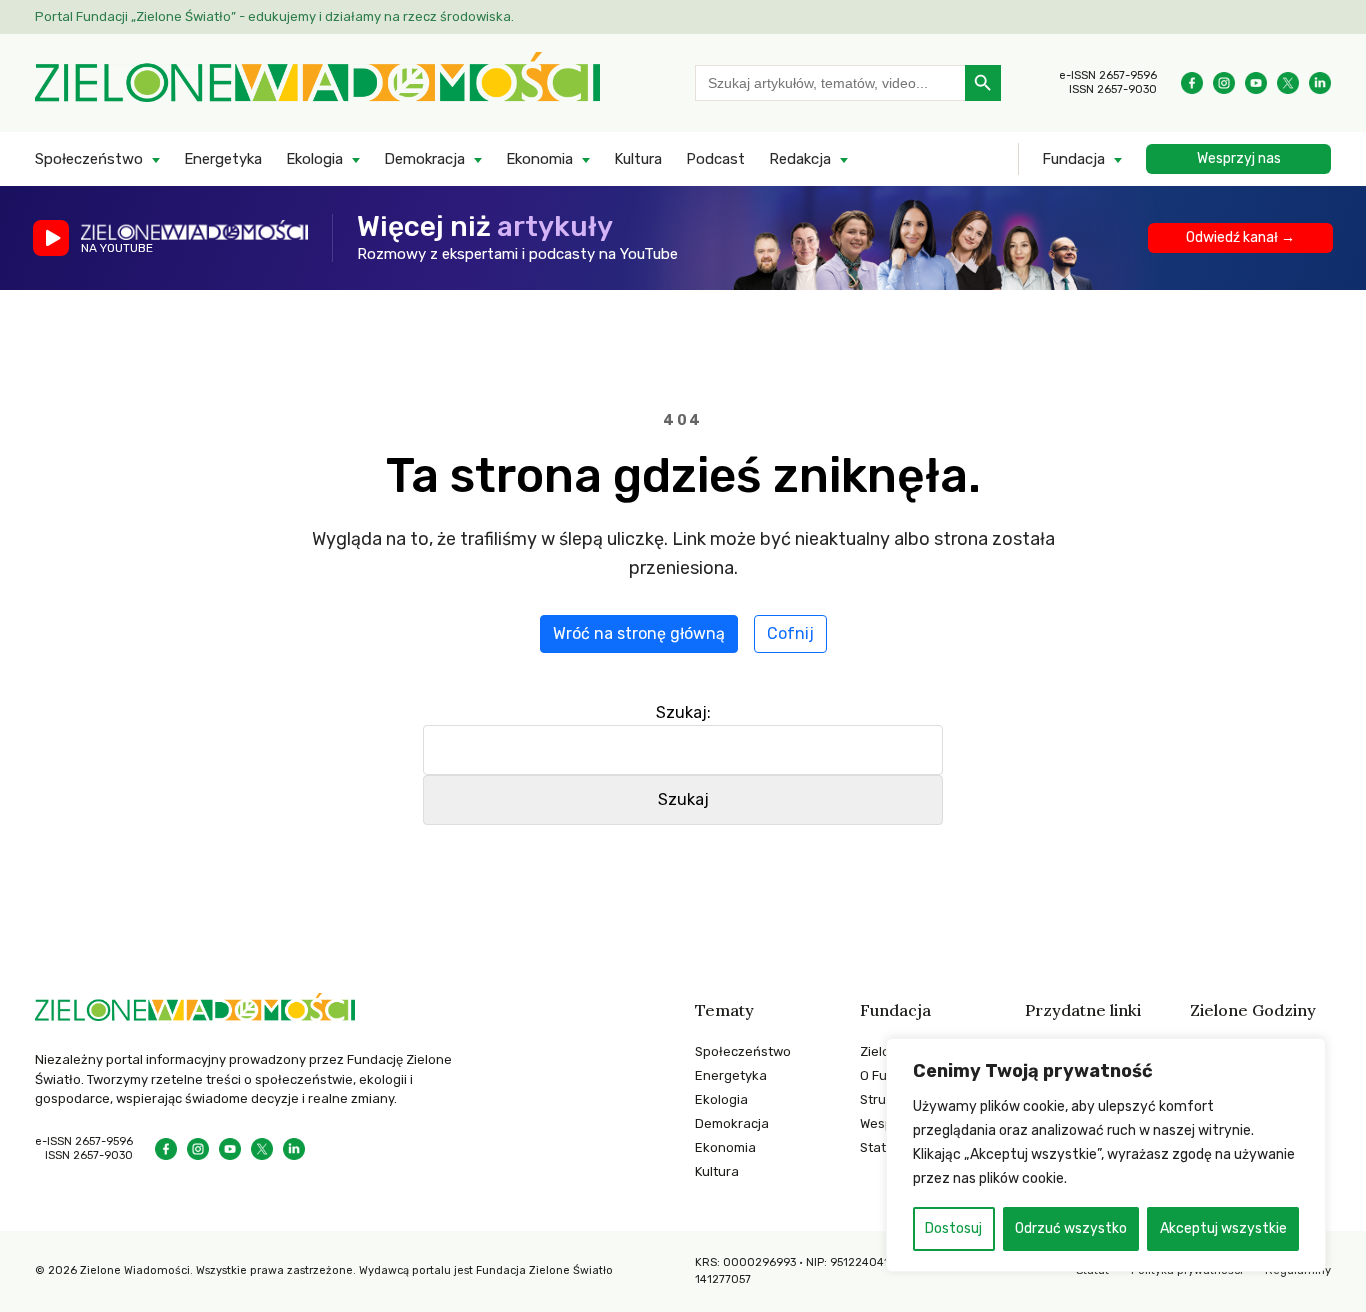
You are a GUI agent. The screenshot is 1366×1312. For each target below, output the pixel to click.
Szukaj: (683, 712)
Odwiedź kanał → (1240, 237)
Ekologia (314, 159)
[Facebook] (1192, 83)
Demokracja (424, 159)
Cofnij (790, 633)
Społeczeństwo (89, 159)
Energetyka (223, 159)
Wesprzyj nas (1239, 158)
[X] (1288, 83)
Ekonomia (539, 159)
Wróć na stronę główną (639, 633)
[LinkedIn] (1320, 83)
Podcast (715, 159)
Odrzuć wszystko (1071, 1228)
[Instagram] (1224, 83)
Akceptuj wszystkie (1223, 1228)
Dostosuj (953, 1228)
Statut (879, 1147)
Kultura (638, 159)
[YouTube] (1256, 83)
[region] (1106, 1155)
